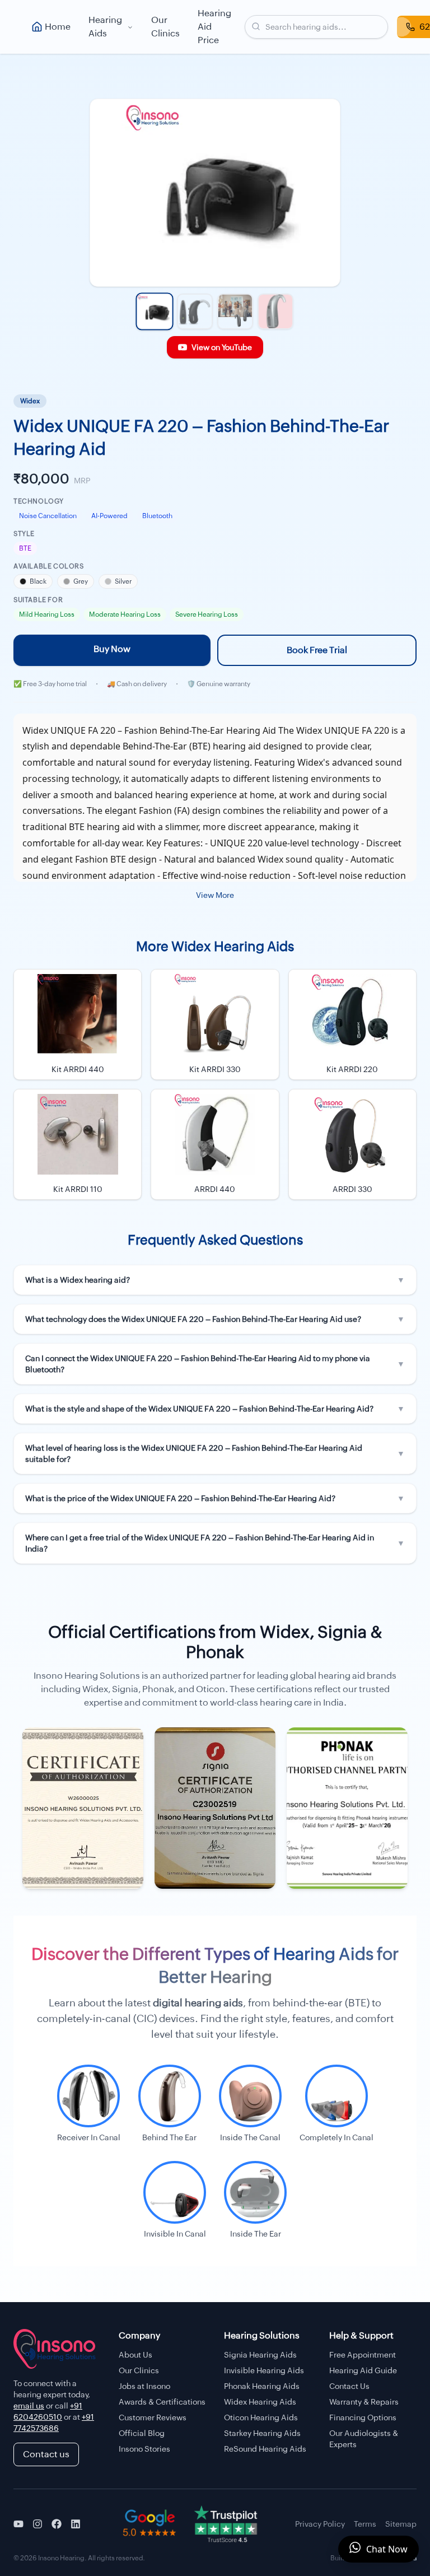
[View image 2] (195, 311)
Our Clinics (165, 27)
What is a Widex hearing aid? (215, 1280)
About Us (135, 2355)
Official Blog (142, 2433)
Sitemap (401, 2524)
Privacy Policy (320, 2524)
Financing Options (363, 2417)
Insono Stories (144, 2449)
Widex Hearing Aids (260, 2402)
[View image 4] (275, 311)
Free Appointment (363, 2355)
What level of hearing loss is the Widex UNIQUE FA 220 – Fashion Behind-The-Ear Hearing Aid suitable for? (215, 1454)
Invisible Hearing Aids (264, 2370)
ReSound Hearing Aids (265, 2449)
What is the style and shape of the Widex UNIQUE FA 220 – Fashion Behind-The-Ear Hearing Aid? (215, 1409)
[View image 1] (154, 311)
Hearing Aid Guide (363, 2370)
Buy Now (112, 649)
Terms (365, 2524)
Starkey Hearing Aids (262, 2433)
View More (215, 895)
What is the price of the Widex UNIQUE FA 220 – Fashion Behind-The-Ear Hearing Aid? (215, 1498)
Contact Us (349, 2386)
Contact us (46, 2454)
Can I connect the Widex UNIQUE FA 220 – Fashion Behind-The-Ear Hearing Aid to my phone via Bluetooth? (215, 1364)
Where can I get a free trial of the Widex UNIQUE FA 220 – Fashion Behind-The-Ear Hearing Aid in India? (215, 1543)
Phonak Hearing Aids (262, 2386)
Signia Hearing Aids (260, 2355)
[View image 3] (235, 311)
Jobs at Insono (144, 2386)
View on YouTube (222, 347)
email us (29, 2406)
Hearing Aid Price (214, 27)
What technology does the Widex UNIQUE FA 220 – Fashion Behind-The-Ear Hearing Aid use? (215, 1319)
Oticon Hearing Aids (261, 2417)
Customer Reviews (153, 2417)
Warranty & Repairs (364, 2402)
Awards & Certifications (162, 2402)
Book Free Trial (317, 650)
